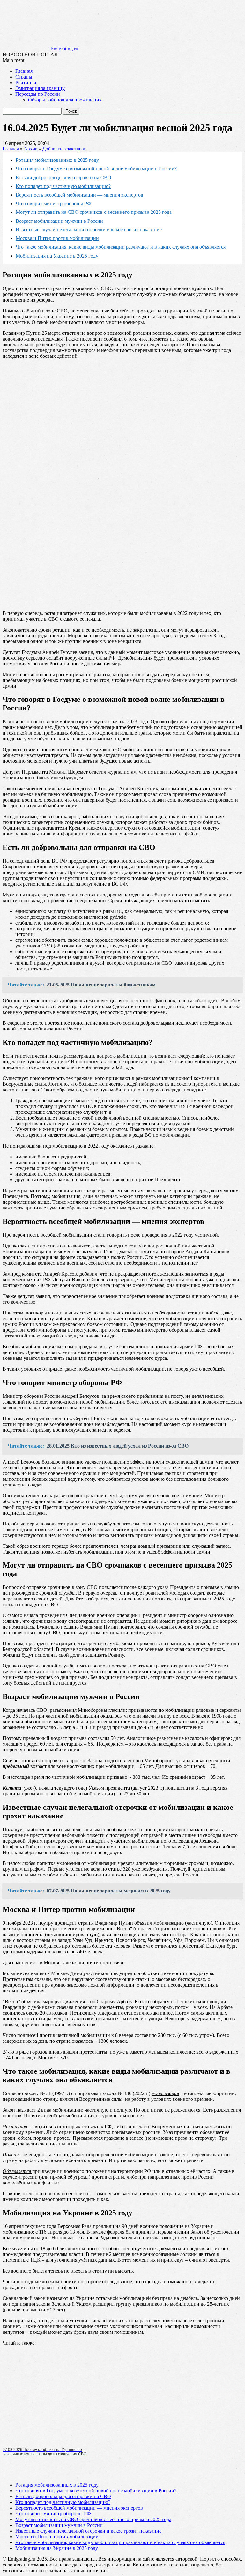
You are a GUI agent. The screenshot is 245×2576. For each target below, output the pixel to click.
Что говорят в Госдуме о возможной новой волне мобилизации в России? (96, 169)
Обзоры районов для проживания (65, 100)
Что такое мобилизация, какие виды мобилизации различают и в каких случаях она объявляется (121, 247)
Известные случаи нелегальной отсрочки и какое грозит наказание (89, 230)
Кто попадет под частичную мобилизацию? (63, 186)
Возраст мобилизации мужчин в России (59, 221)
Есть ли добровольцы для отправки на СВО (63, 178)
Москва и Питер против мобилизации (57, 238)
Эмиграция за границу (40, 88)
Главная (24, 71)
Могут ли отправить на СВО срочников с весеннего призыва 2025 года (94, 212)
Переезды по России (38, 94)
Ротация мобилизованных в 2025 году (57, 160)
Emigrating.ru (64, 49)
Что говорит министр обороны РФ (53, 203)
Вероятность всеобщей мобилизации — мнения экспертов (79, 195)
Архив (31, 149)
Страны (24, 77)
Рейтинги (26, 82)
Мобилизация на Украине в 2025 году (57, 2548)
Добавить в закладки (64, 149)
